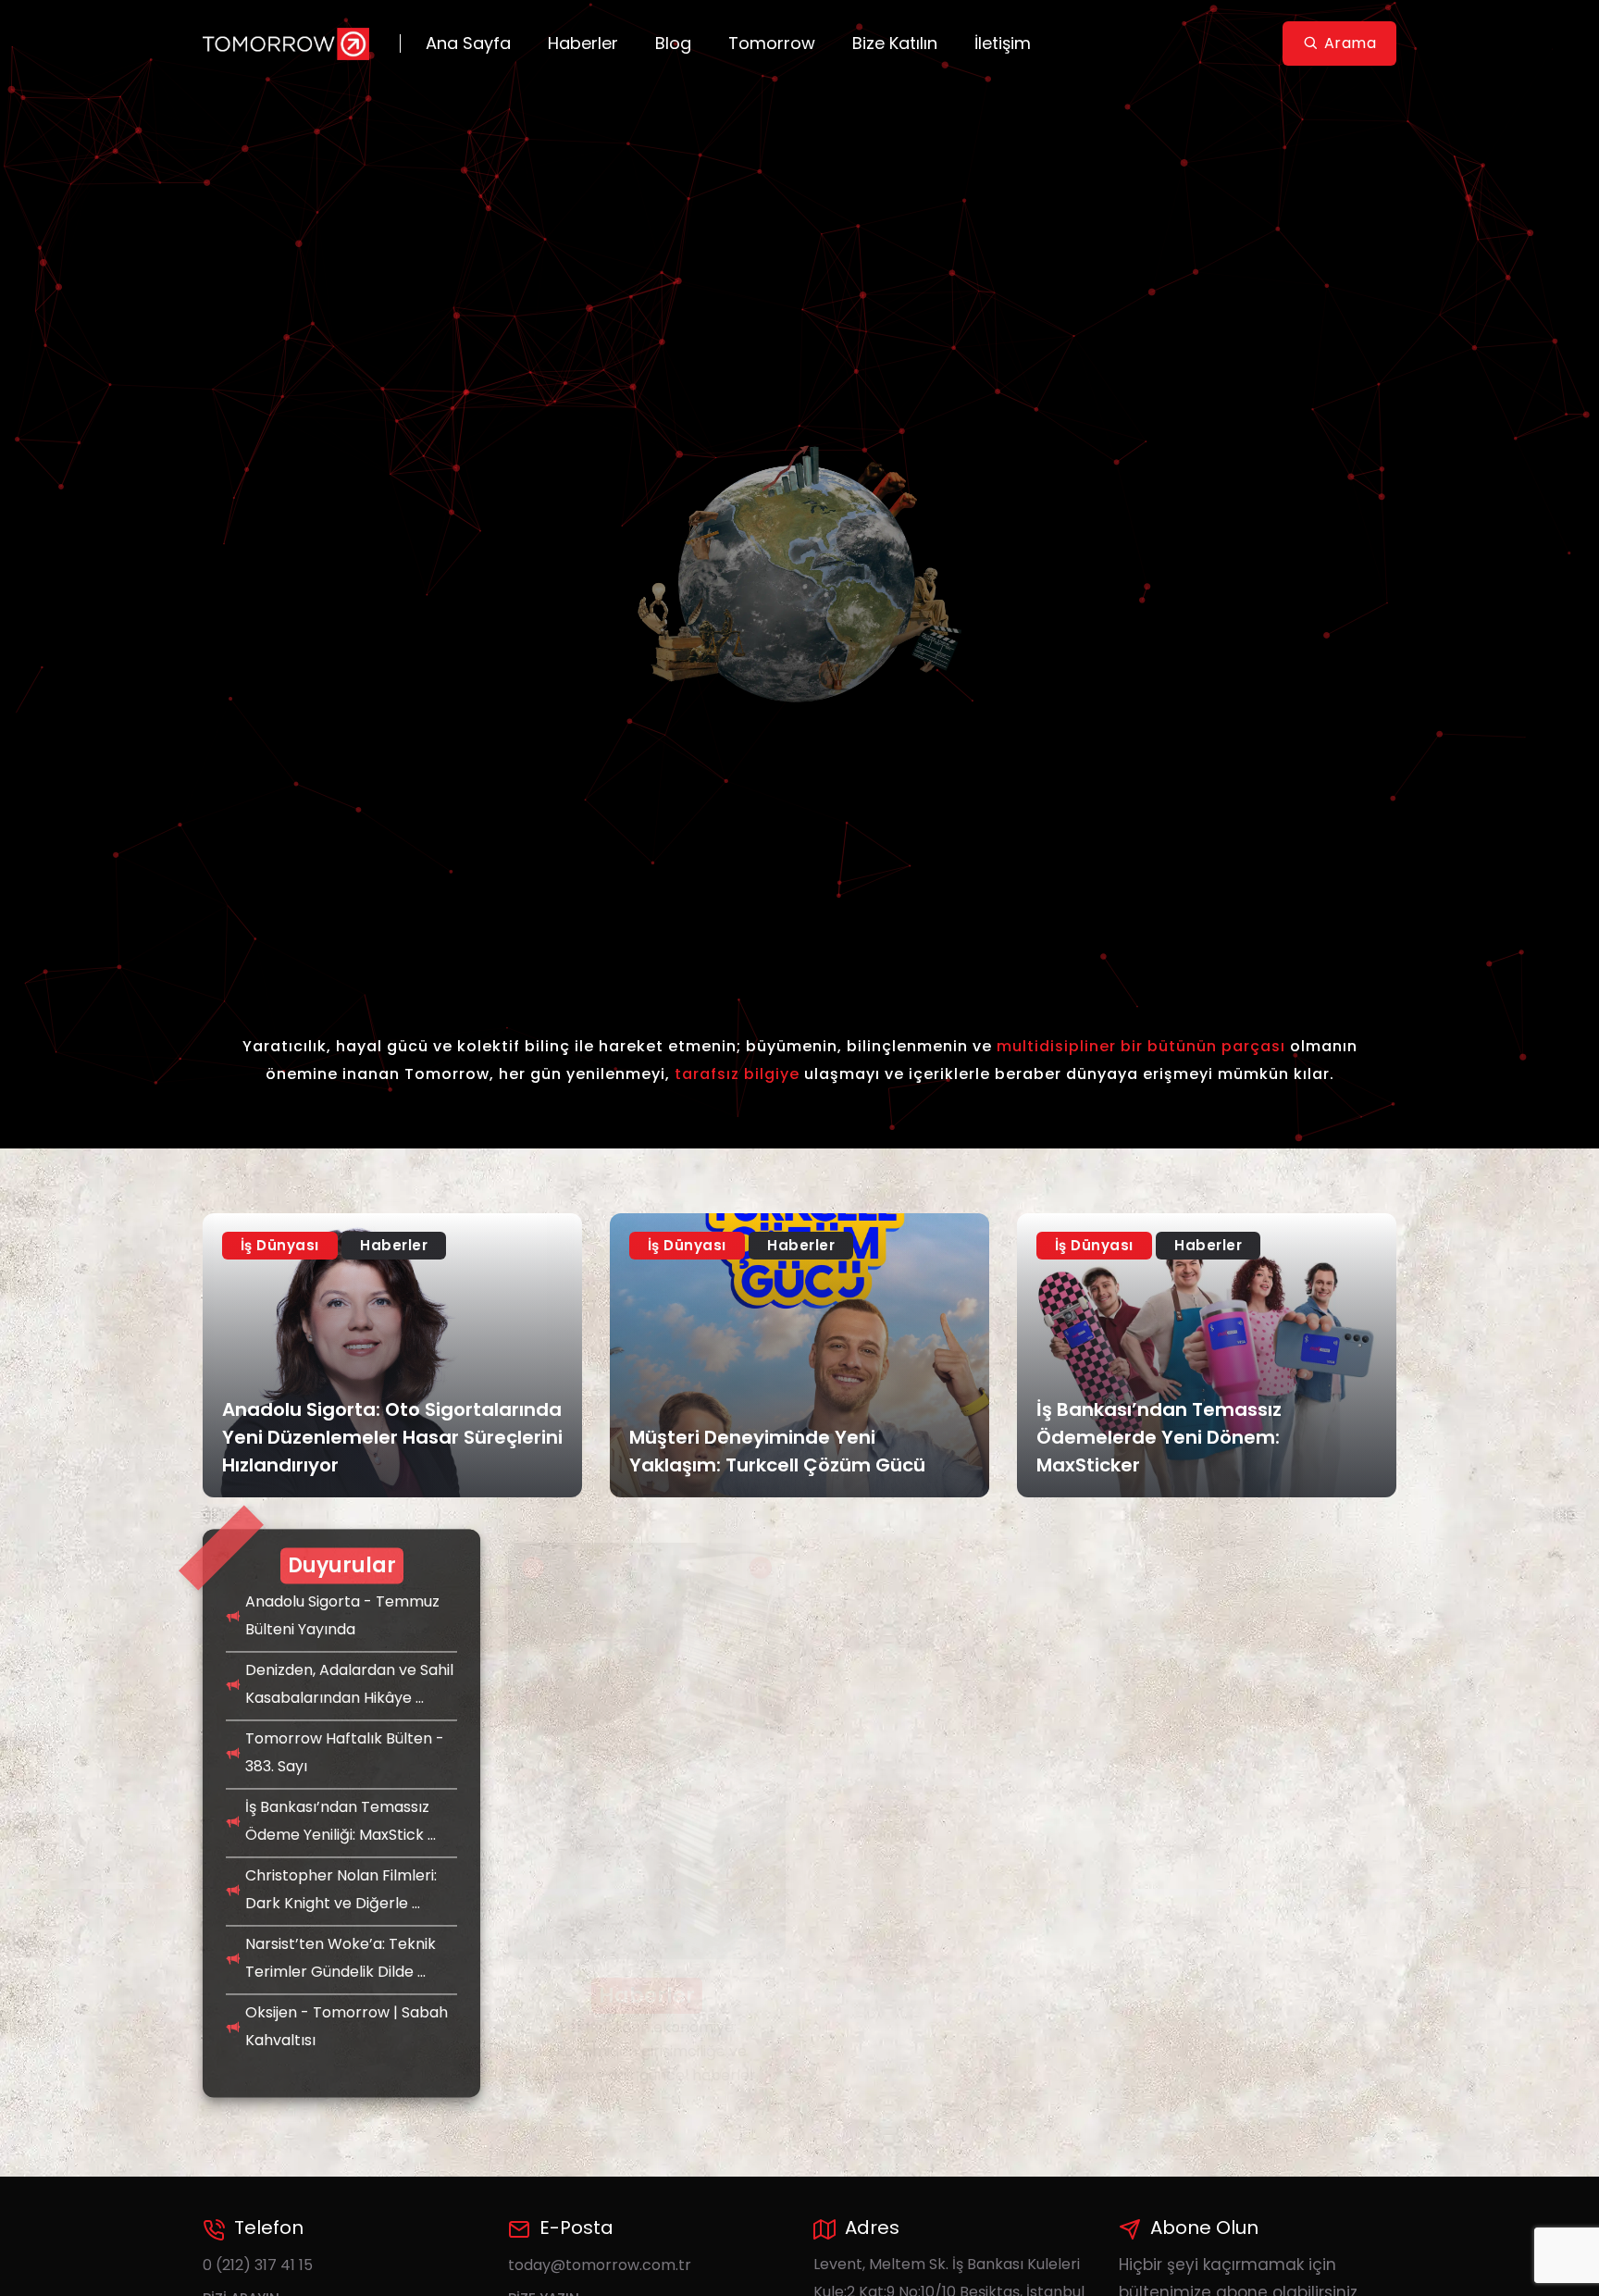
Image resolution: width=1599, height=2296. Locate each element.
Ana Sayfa (468, 43)
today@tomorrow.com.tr (600, 2265)
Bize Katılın (895, 43)
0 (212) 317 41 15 (258, 2265)
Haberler (583, 43)
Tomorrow (772, 43)
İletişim (1003, 43)
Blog (673, 43)
